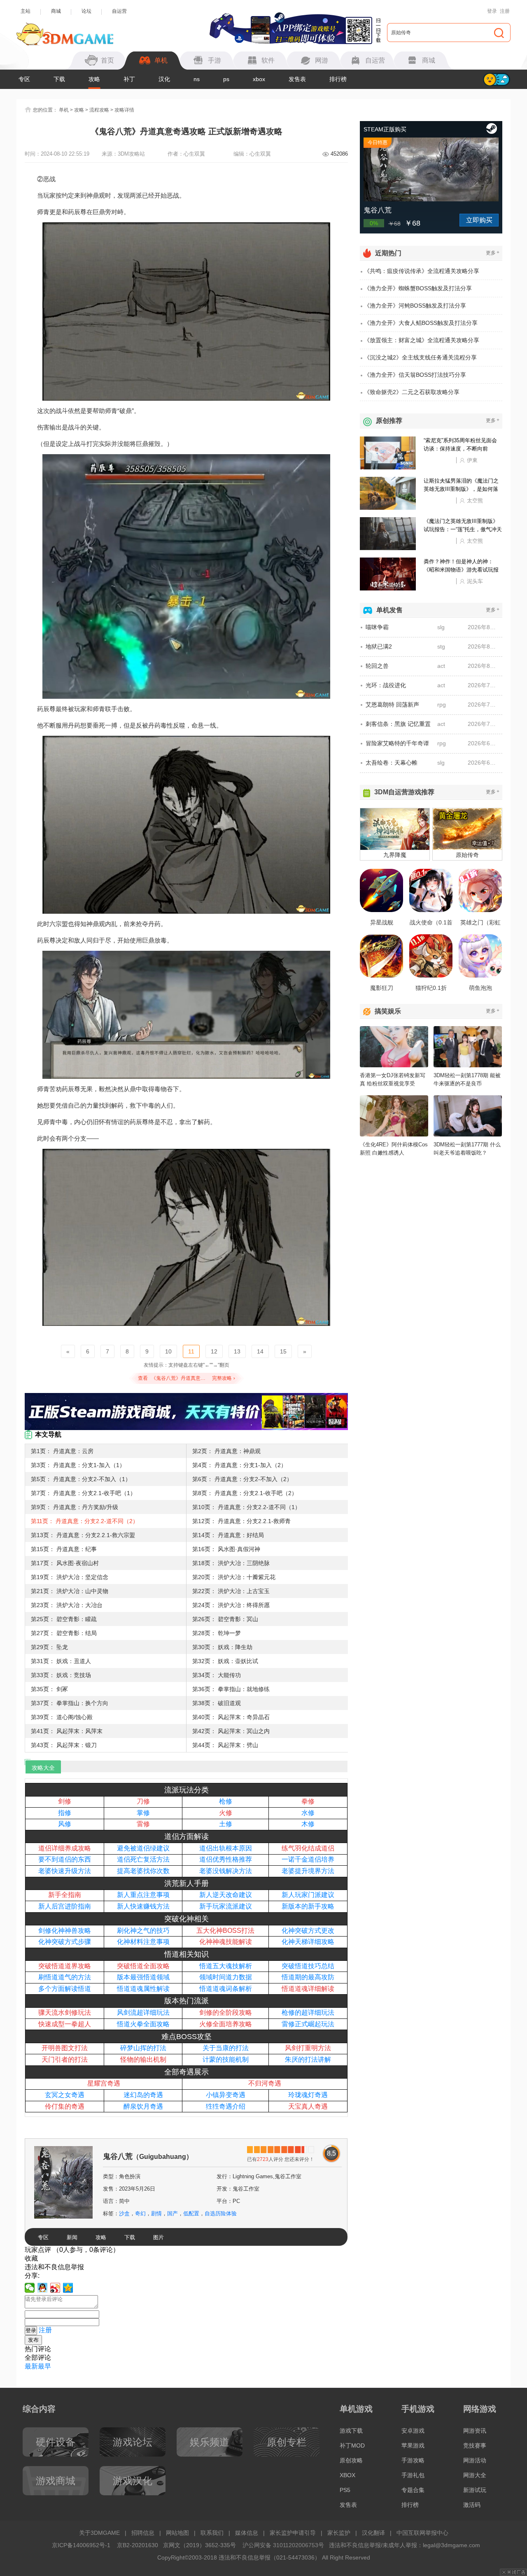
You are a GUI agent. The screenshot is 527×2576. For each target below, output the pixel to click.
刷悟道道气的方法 (65, 1977)
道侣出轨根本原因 (226, 1848)
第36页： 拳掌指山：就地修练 (231, 1689)
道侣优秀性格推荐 (226, 1859)
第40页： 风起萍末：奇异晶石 (231, 1717)
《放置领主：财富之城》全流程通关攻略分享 (422, 340)
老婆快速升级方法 (65, 1871)
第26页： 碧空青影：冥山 (225, 1619)
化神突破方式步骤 (65, 1942)
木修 (308, 1824)
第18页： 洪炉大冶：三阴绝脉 (231, 1563)
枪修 (226, 1801)
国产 (173, 2213)
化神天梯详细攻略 (308, 1942)
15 (283, 1351)
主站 (26, 11)
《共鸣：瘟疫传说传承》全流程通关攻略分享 (422, 271)
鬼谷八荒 (148, 2156)
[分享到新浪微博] (55, 2288)
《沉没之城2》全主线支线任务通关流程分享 (420, 357)
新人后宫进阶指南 (65, 1906)
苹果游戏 (413, 2445)
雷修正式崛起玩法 (308, 2024)
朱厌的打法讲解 (308, 2059)
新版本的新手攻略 (308, 1906)
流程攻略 (99, 110)
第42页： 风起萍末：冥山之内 (231, 1731)
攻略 (94, 79)
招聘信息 (143, 2533)
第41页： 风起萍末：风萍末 (67, 1731)
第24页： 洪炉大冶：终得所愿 (231, 1605)
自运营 (119, 11)
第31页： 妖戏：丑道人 (61, 1661)
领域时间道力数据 (226, 1977)
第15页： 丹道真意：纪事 (64, 1549)
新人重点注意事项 (143, 1895)
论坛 (86, 11)
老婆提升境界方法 (308, 1871)
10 (168, 1351)
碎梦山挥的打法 (143, 2048)
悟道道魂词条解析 (226, 1989)
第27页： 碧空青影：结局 (64, 1633)
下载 (59, 79)
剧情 (156, 2213)
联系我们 (212, 2533)
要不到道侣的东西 (65, 1859)
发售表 (297, 79)
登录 (492, 11)
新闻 (72, 2237)
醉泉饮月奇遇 (143, 2106)
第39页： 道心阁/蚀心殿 (62, 1717)
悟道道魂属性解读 (143, 1989)
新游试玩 (475, 2490)
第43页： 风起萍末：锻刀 (64, 1745)
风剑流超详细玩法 (143, 2012)
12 (214, 1351)
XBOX (347, 2475)
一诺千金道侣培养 (308, 1859)
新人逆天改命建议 (226, 1895)
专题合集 (413, 2490)
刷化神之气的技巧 (143, 1931)
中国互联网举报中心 (422, 2533)
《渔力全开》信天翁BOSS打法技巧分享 (415, 375)
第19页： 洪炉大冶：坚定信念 (70, 1577)
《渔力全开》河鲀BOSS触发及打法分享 (415, 306)
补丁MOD (352, 2445)
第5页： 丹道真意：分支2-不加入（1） (81, 1479)
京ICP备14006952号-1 (81, 2545)
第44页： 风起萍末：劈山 (225, 1745)
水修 (308, 1813)
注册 (505, 11)
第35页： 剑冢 (49, 1689)
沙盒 (124, 2213)
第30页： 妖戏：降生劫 (222, 1647)
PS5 (345, 2490)
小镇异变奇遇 (226, 2095)
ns (197, 79)
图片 (159, 2237)
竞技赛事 (475, 2445)
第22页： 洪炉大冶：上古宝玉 (231, 1591)
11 (191, 1351)
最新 (31, 2366)
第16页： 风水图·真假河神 (226, 1549)
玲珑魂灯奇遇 (308, 2095)
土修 (226, 1824)
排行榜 (338, 79)
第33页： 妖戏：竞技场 (61, 1675)
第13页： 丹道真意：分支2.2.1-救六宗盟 (83, 1535)
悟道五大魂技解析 (226, 1966)
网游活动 (475, 2460)
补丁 (129, 79)
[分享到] (68, 2288)
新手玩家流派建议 (226, 1906)
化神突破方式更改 (308, 1931)
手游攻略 (413, 2460)
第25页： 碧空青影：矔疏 (64, 1619)
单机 (64, 110)
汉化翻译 (373, 2533)
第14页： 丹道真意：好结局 (228, 1535)
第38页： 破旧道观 (217, 1703)
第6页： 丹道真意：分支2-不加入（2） (242, 1479)
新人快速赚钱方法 (143, 1906)
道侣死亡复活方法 (143, 1859)
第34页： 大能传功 (217, 1675)
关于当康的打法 (226, 2048)
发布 (33, 2340)
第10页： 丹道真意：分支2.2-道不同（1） (246, 1507)
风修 (65, 1824)
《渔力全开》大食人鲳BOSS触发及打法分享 (421, 323)
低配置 (191, 2213)
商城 (56, 11)
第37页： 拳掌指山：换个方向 (70, 1703)
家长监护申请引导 (293, 2533)
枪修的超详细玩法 (308, 2012)
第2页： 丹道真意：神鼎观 (226, 1451)
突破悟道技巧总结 (308, 1966)
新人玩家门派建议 (308, 1895)
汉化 (164, 79)
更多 (493, 253)
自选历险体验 (221, 2213)
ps (226, 79)
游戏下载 (351, 2431)
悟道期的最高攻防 (308, 1977)
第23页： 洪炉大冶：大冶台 (67, 1605)
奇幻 (140, 2213)
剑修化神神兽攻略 (65, 1931)
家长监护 (339, 2533)
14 (260, 1351)
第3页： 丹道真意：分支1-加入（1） (78, 1465)
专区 (24, 79)
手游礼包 (413, 2475)
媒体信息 (247, 2533)
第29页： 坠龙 (49, 1647)
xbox (259, 79)
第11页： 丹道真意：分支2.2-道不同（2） (85, 1521)
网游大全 (475, 2475)
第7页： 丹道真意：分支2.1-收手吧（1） (83, 1493)
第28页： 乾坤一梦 (217, 1633)
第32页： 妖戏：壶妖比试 (225, 1661)
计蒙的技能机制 (226, 2059)
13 (237, 1351)
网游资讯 (475, 2431)
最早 (44, 2366)
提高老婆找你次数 (143, 1871)
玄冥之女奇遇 (65, 2095)
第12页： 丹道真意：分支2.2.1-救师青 (241, 1521)
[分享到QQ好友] (43, 2288)
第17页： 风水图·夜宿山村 (65, 1563)
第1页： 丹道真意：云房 (62, 1451)
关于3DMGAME (99, 2533)
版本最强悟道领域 (143, 1977)
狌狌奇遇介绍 (226, 2106)
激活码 (472, 2505)
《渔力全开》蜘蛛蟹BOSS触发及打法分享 (418, 288)
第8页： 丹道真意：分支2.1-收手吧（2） (245, 1493)
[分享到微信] (30, 2288)
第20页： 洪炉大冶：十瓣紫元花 (234, 1577)
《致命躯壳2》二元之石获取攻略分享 (412, 392)
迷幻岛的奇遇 (143, 2095)
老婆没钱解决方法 (226, 1871)
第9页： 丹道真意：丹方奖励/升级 (75, 1507)
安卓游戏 (413, 2431)
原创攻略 (351, 2460)
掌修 (143, 1813)
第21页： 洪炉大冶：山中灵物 (70, 1591)
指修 (65, 1813)
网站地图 (177, 2533)
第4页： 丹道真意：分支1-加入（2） (239, 1465)
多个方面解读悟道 (65, 1989)
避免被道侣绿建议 (143, 1848)
